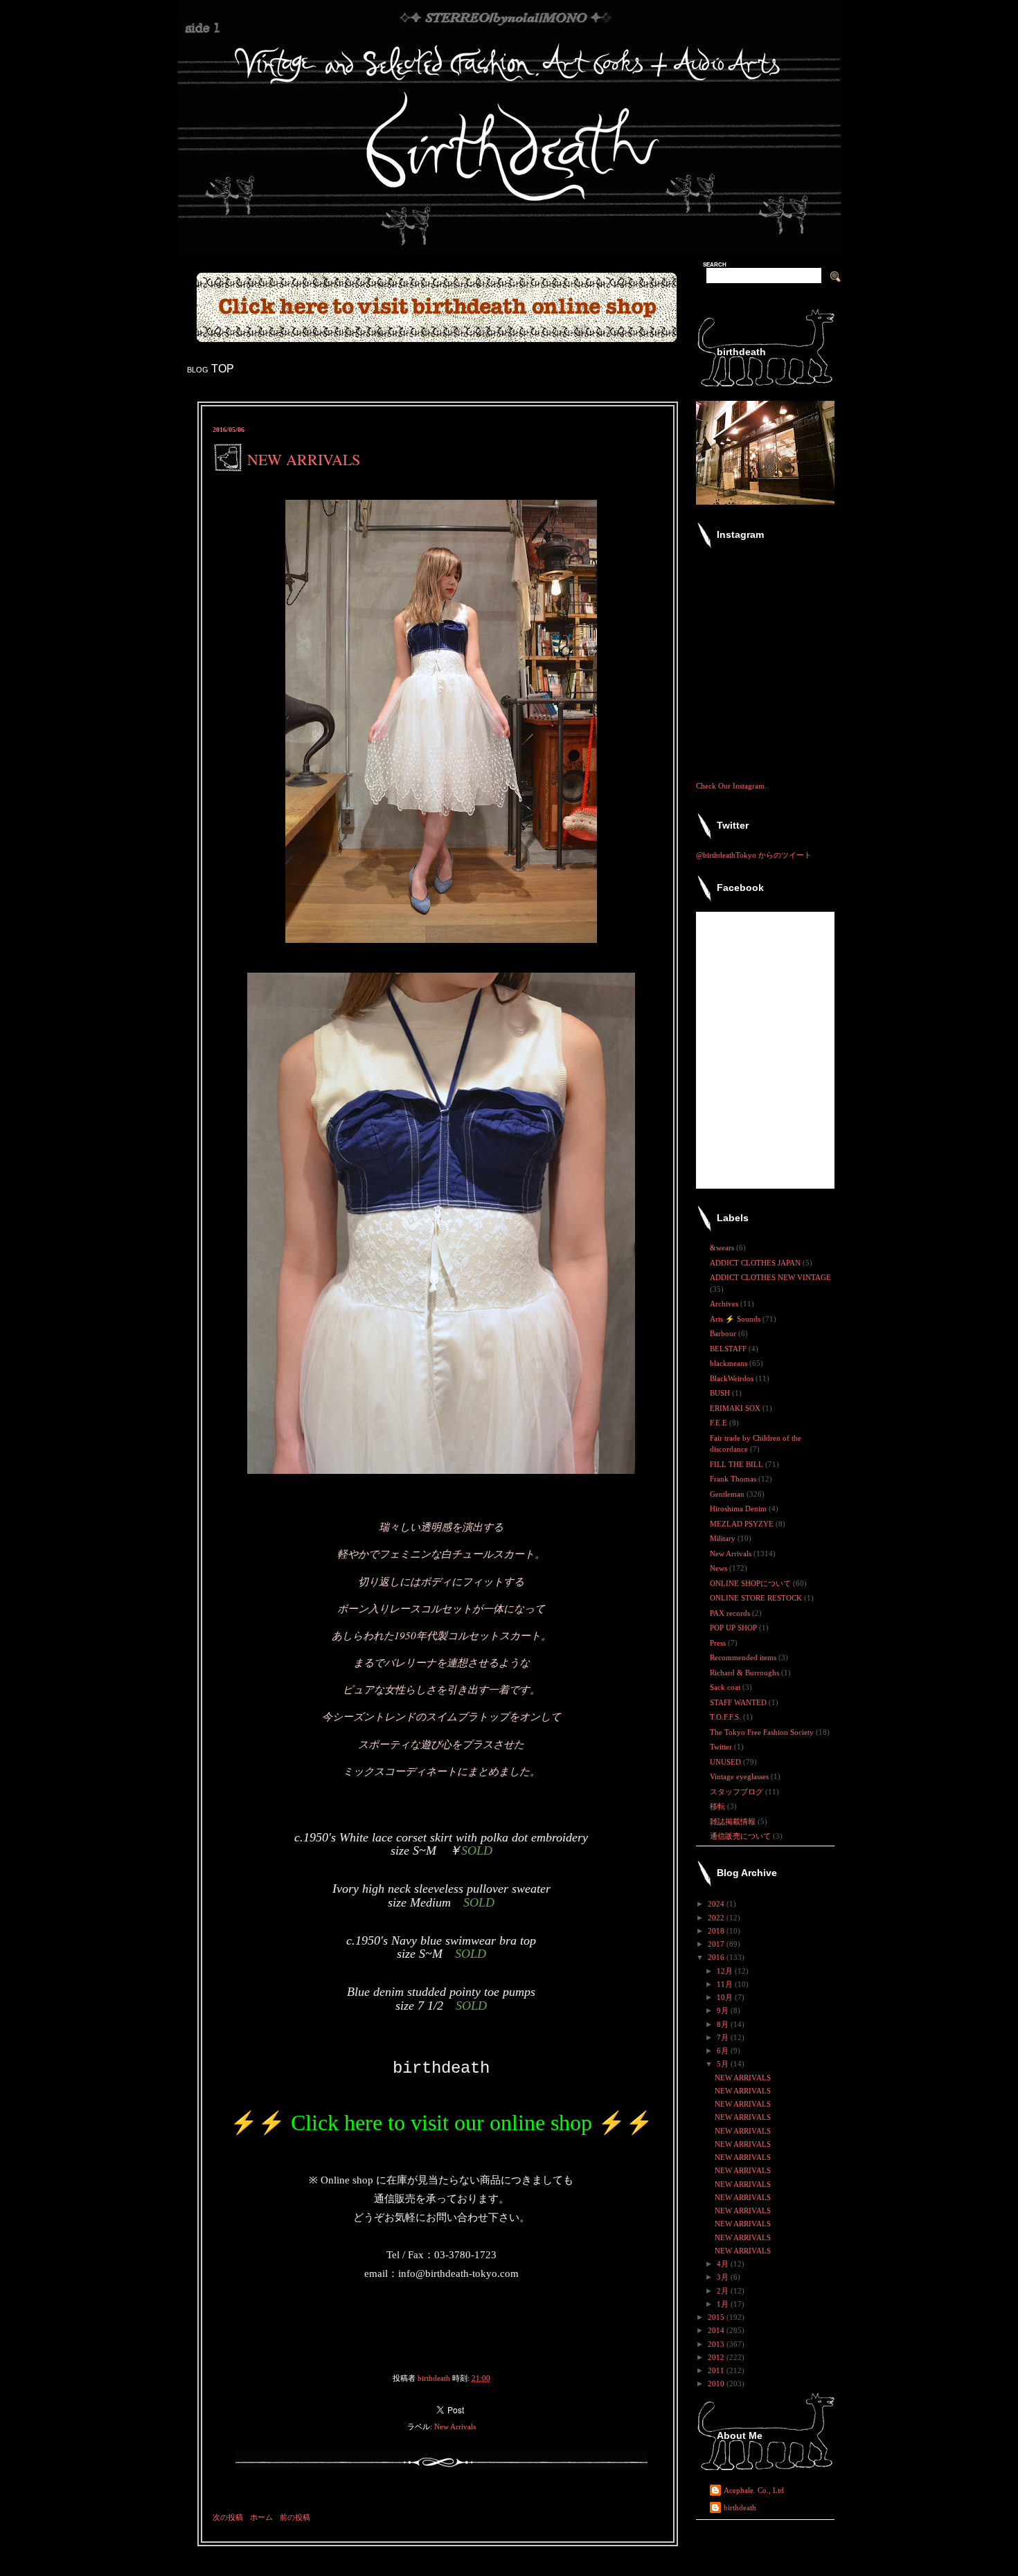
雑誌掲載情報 (734, 1821)
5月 (724, 2064)
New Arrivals (455, 2426)
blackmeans (730, 1363)
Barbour (724, 1333)
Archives (725, 1304)
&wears (723, 1248)
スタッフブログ (738, 1792)
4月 (724, 2264)
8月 (724, 2024)
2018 (717, 1931)
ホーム (261, 2517)
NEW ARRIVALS (743, 2078)
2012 (717, 2357)
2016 (717, 1957)
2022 (717, 1918)
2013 (717, 2344)
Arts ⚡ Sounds (736, 1319)
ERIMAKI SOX (736, 1408)
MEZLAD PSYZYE (743, 1524)
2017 (717, 1944)
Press (719, 1643)
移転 (718, 1806)
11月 (726, 1984)
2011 (717, 2370)
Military (724, 1538)
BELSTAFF (729, 1349)
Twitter (722, 1747)
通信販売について (741, 1836)
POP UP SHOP (734, 1628)
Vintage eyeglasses (740, 1776)
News (720, 1568)
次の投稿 (228, 2517)
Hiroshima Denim (739, 1508)
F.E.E (720, 1423)
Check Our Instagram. (731, 786)
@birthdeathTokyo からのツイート (754, 855)
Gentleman (728, 1494)
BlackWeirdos (733, 1378)
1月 (724, 2304)
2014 (717, 2330)
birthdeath (740, 2507)
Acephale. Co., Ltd (754, 2490)
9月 (724, 2010)
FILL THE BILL (738, 1464)
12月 (726, 1971)
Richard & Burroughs (745, 1673)
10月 (726, 1997)
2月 (724, 2291)
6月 (724, 2051)
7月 (724, 2037)
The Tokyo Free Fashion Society (763, 1732)
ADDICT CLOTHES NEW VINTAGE (770, 1277)
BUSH (721, 1393)
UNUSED (726, 1762)
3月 (724, 2277)
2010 (717, 2384)
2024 (717, 1904)
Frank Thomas (734, 1479)
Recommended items (744, 1657)
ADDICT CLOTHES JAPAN (756, 1263)
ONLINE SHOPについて (751, 1583)
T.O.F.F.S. (726, 1717)
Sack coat (726, 1687)
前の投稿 (295, 2517)
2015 (717, 2317)
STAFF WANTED (739, 1702)
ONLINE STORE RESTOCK (757, 1598)
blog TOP (211, 369)
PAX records (731, 1613)
